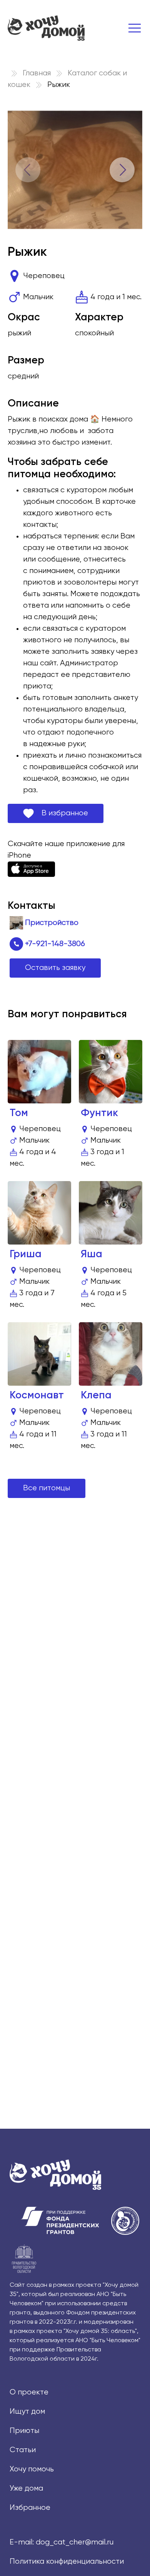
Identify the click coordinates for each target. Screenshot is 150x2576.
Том (19, 1113)
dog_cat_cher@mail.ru (75, 2542)
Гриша (26, 1254)
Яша (92, 1254)
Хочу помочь (32, 2469)
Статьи (23, 2450)
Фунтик (99, 1113)
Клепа (96, 1395)
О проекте (29, 2392)
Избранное (30, 2508)
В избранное (61, 813)
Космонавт (37, 1395)
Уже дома (26, 2489)
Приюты (24, 2431)
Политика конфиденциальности (67, 2562)
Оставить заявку (55, 968)
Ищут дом (27, 2412)
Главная (37, 73)
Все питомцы (47, 1488)
